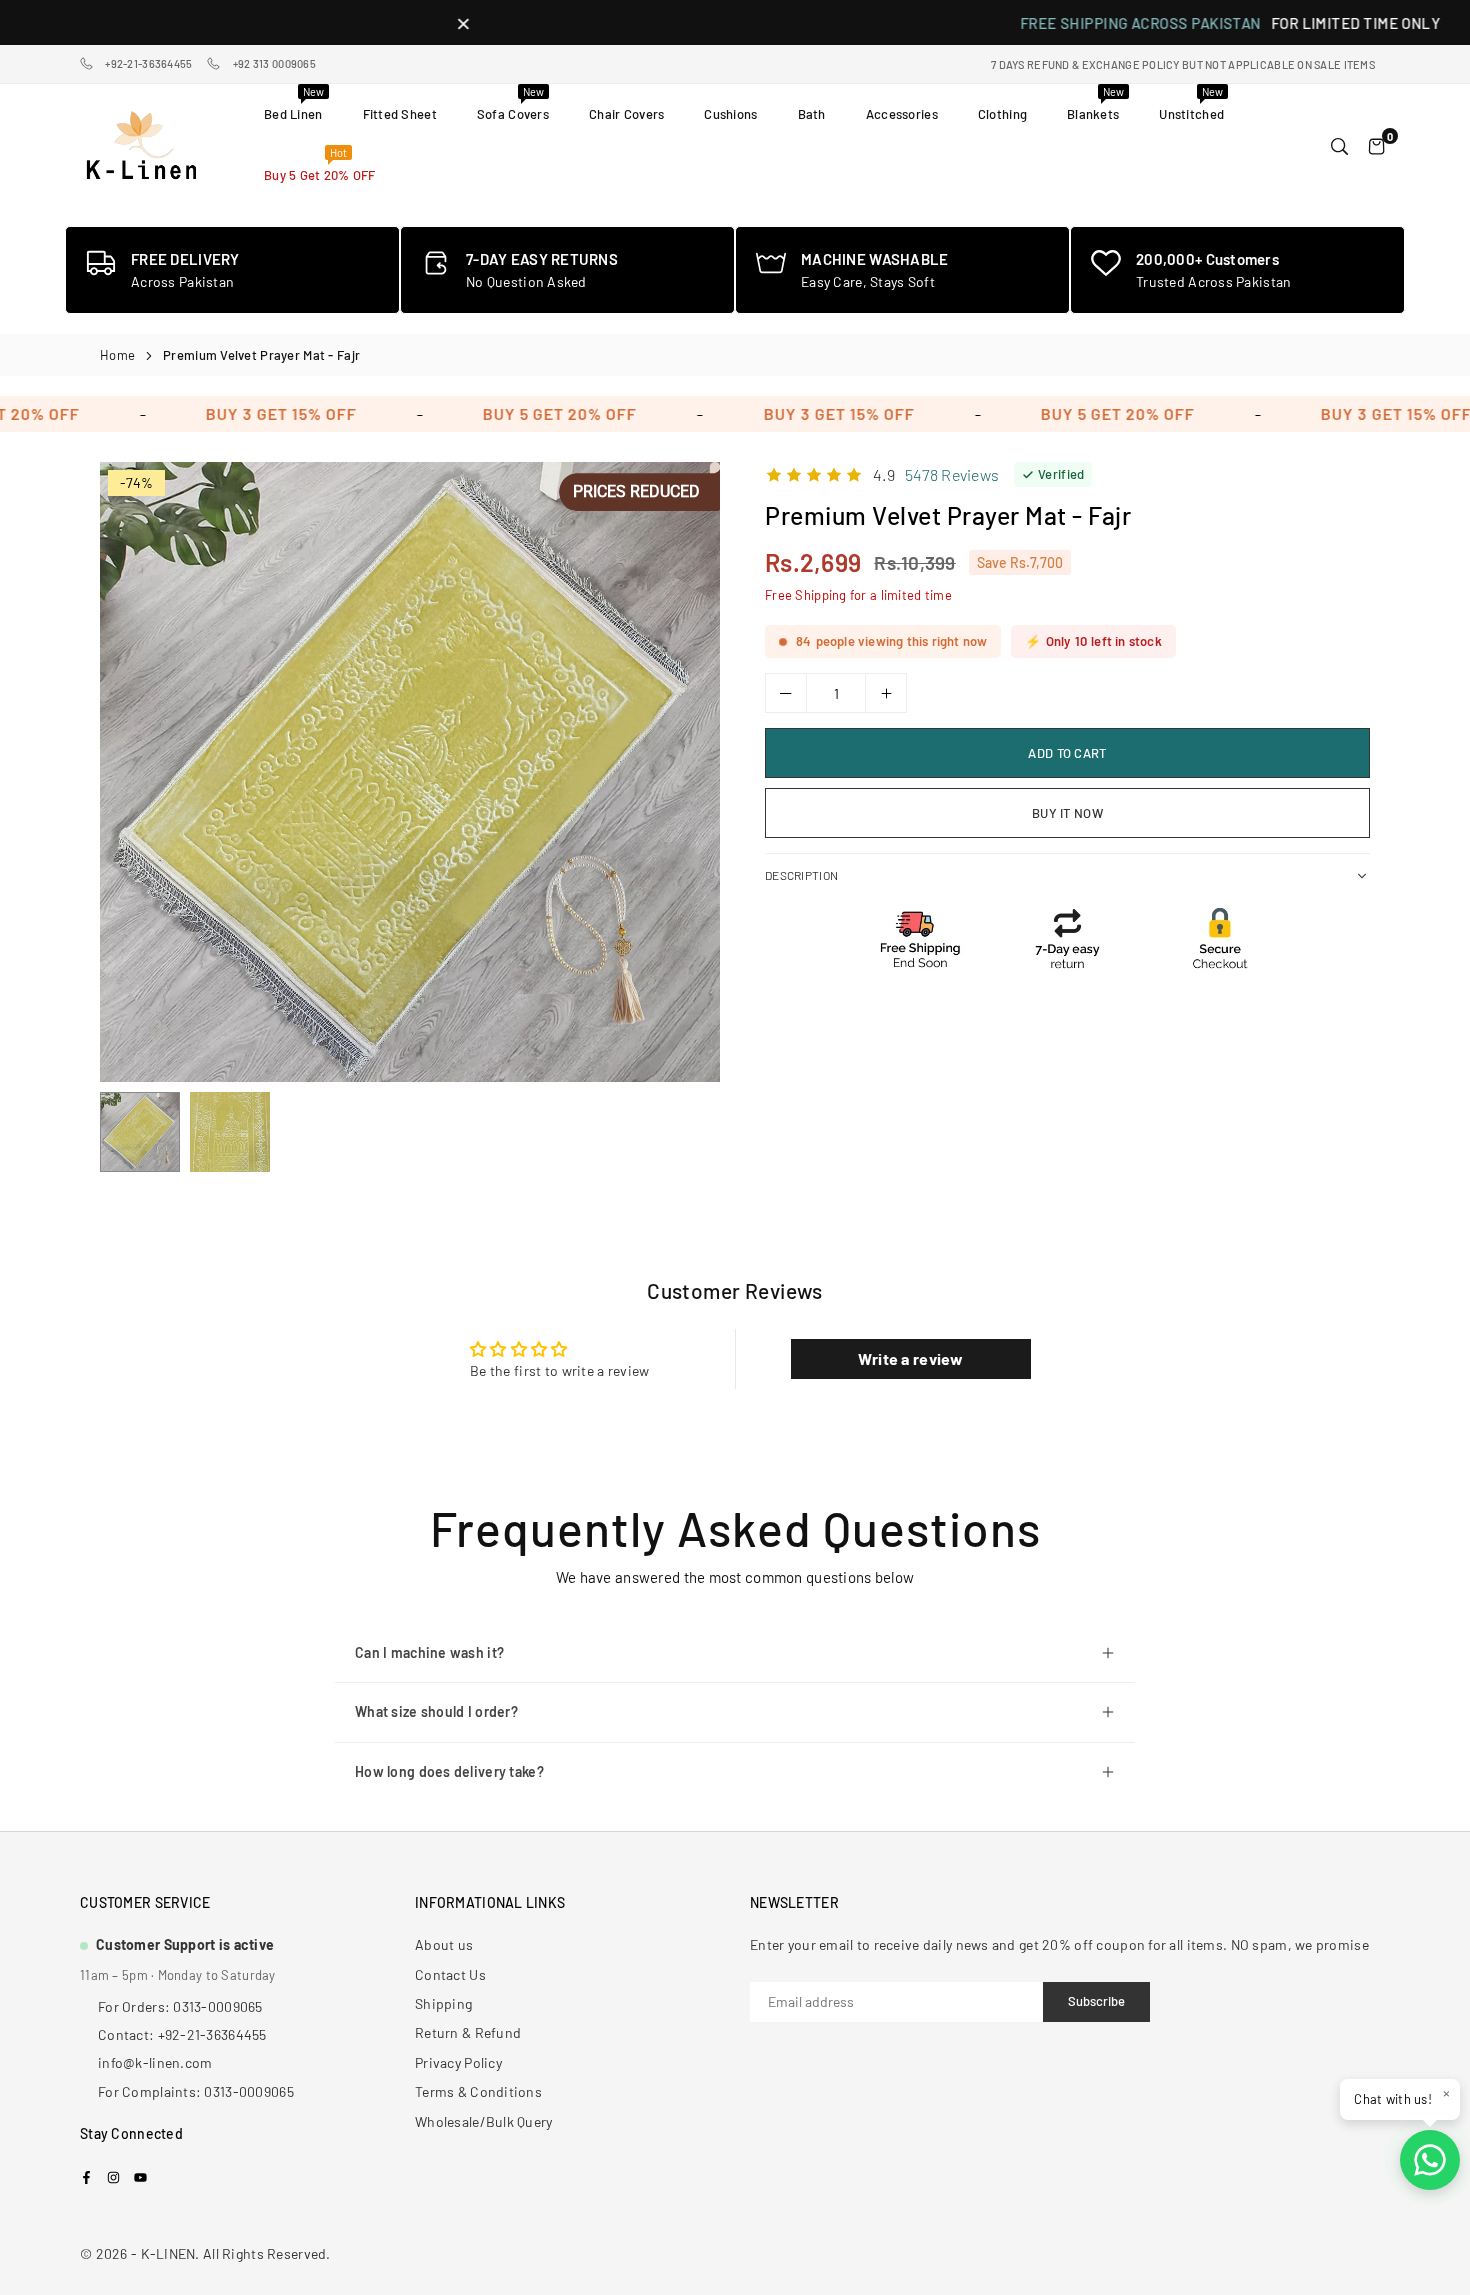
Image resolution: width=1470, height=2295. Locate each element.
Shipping (443, 2003)
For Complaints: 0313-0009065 (196, 2091)
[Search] (1339, 145)
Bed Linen (294, 103)
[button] (686, 779)
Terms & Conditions (478, 2091)
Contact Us (450, 1974)
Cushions (730, 114)
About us (444, 1944)
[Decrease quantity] (786, 693)
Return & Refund (468, 2032)
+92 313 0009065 (274, 63)
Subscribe (1096, 2001)
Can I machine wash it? (429, 1652)
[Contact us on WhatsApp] (1430, 2160)
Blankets (1095, 103)
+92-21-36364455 (148, 63)
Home (117, 355)
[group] (410, 772)
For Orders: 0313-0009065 (180, 2006)
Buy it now (1067, 813)
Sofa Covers (513, 103)
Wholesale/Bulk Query (484, 2121)
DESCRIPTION (801, 875)
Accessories (902, 114)
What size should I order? (436, 1711)
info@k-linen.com (155, 2062)
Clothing (1002, 114)
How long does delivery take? (449, 1771)
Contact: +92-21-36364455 (182, 2034)
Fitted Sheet (400, 114)
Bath (812, 114)
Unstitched (1191, 103)
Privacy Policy (458, 2062)
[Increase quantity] (886, 693)
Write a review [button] (911, 1358)
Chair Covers (626, 114)
